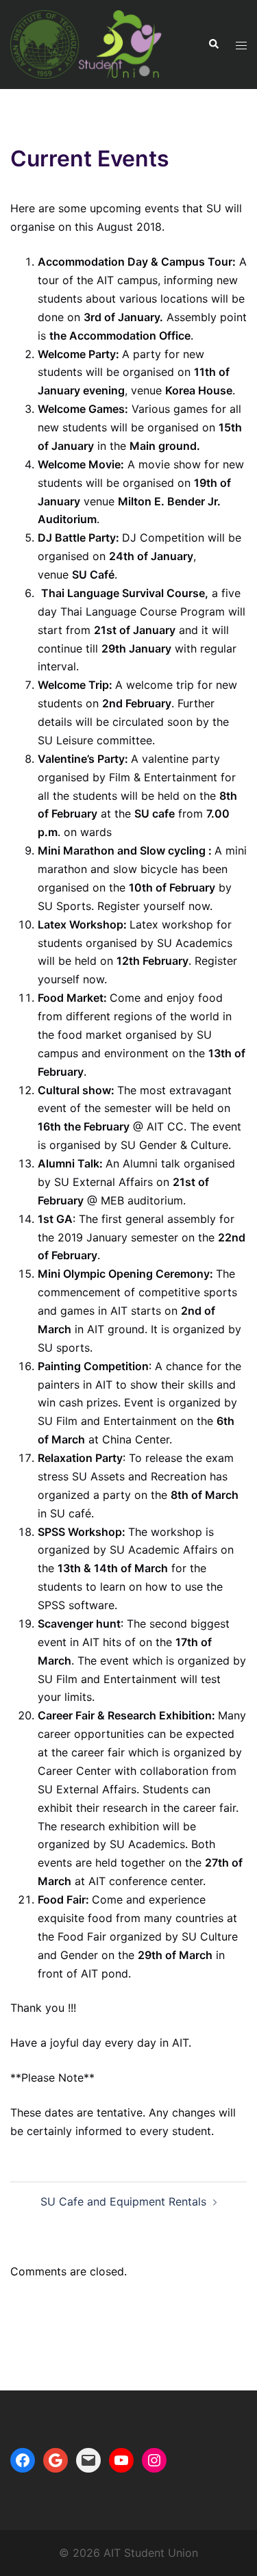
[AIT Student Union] (86, 43)
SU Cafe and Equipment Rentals (123, 2201)
